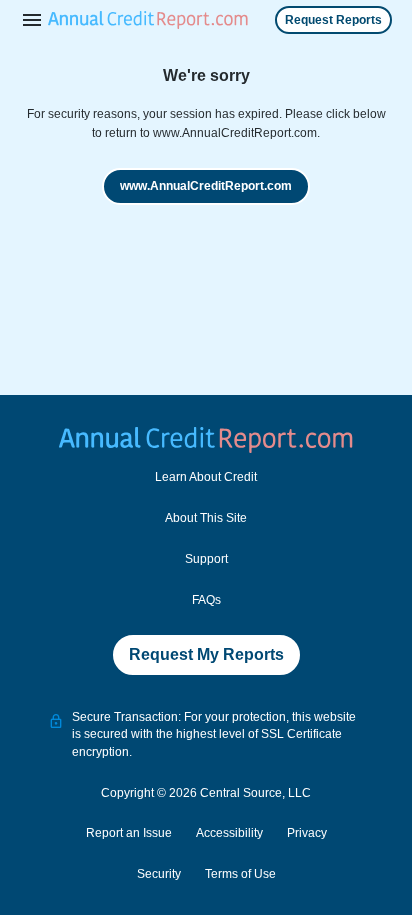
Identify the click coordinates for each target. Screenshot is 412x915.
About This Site (206, 518)
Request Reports (333, 20)
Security (159, 874)
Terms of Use (240, 874)
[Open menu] (32, 20)
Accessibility (229, 833)
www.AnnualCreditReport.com (206, 186)
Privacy (307, 833)
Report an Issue (129, 833)
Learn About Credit (206, 477)
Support (206, 559)
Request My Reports (206, 654)
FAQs (206, 600)
